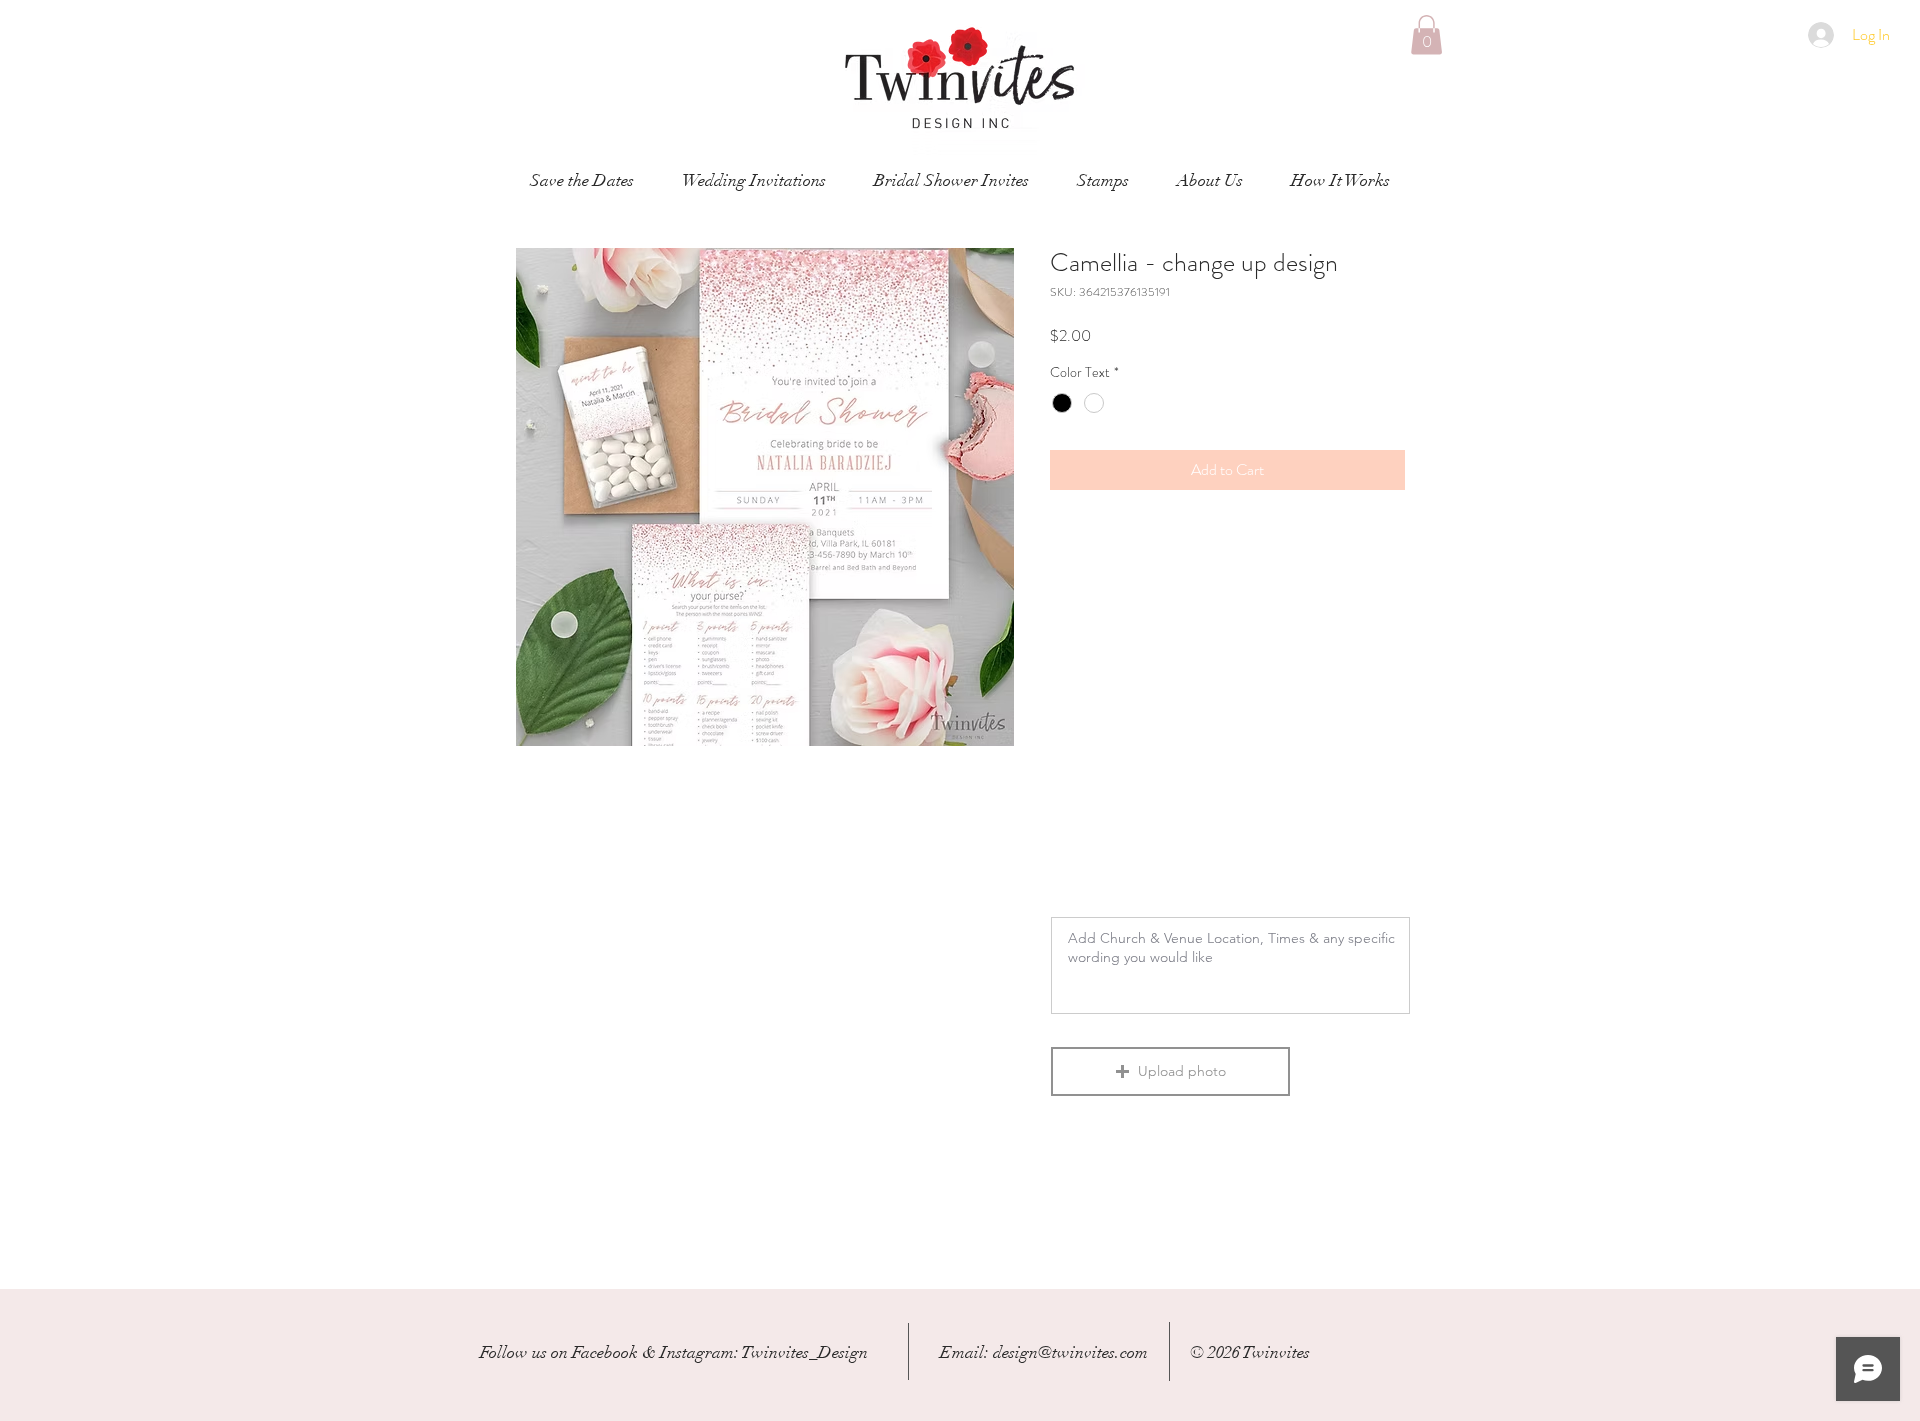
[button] (1426, 34)
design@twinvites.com (1070, 1352)
